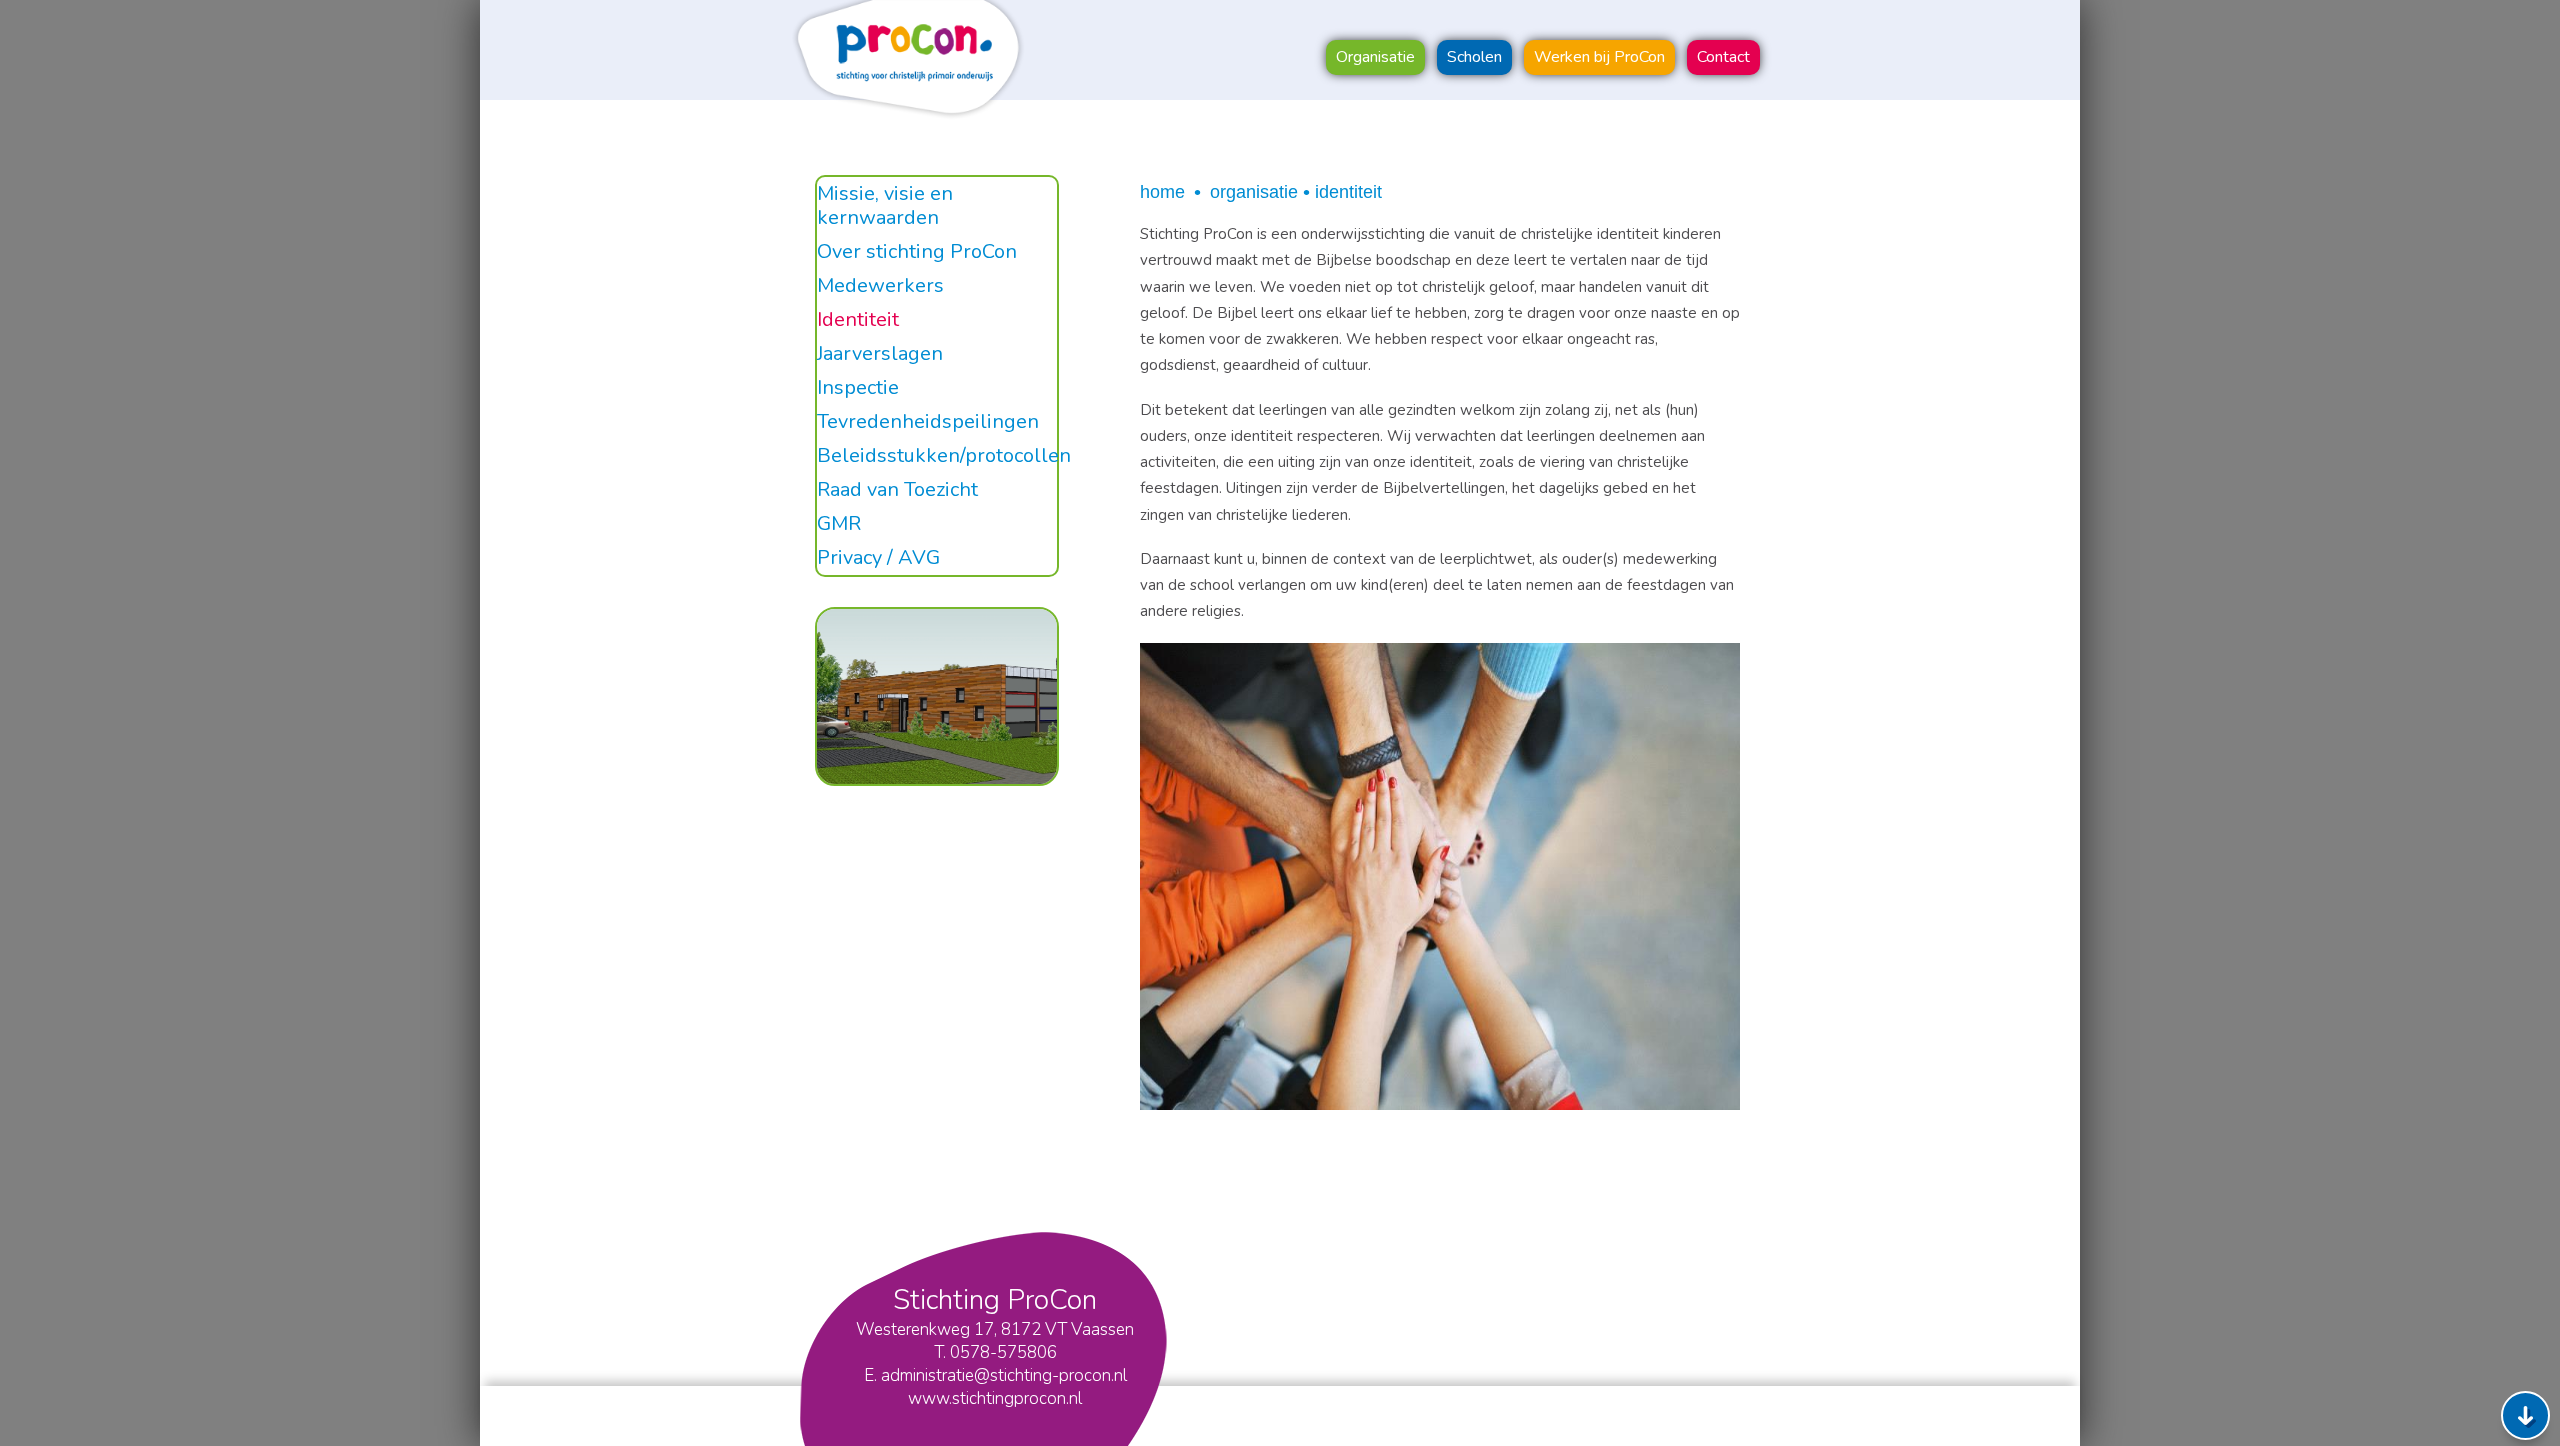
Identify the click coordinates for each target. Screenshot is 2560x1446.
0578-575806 (1003, 1352)
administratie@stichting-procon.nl (1004, 1375)
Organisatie (1254, 192)
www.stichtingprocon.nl (995, 1398)
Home (1162, 192)
